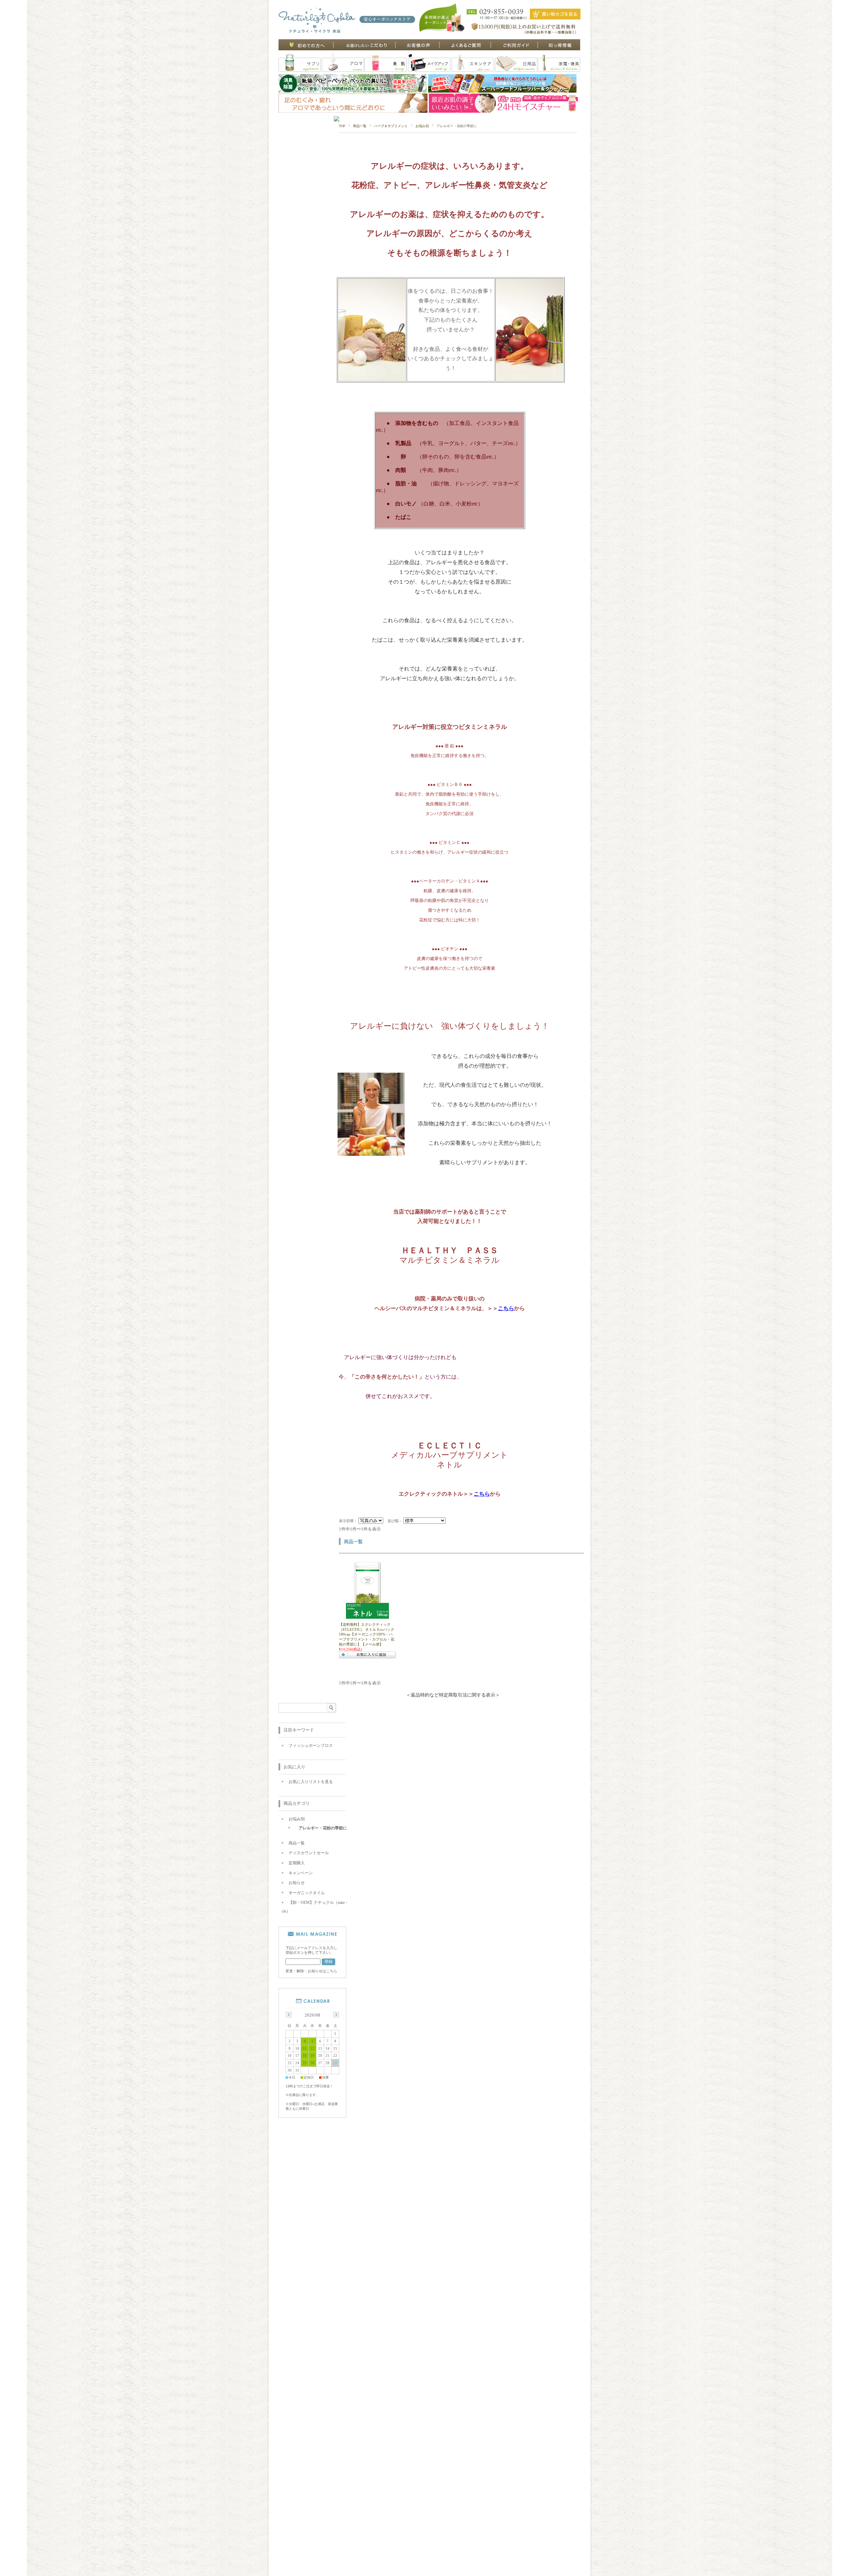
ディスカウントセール (309, 1853)
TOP (342, 126)
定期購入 (297, 1863)
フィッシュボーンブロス (311, 1746)
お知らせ (297, 1883)
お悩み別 (422, 126)
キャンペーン (301, 1873)
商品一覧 (360, 126)
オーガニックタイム (307, 1893)
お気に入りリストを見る (311, 1782)
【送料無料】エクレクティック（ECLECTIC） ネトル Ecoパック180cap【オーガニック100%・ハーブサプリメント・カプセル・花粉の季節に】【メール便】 (367, 1634)
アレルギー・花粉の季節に (323, 1828)
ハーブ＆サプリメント (391, 126)
